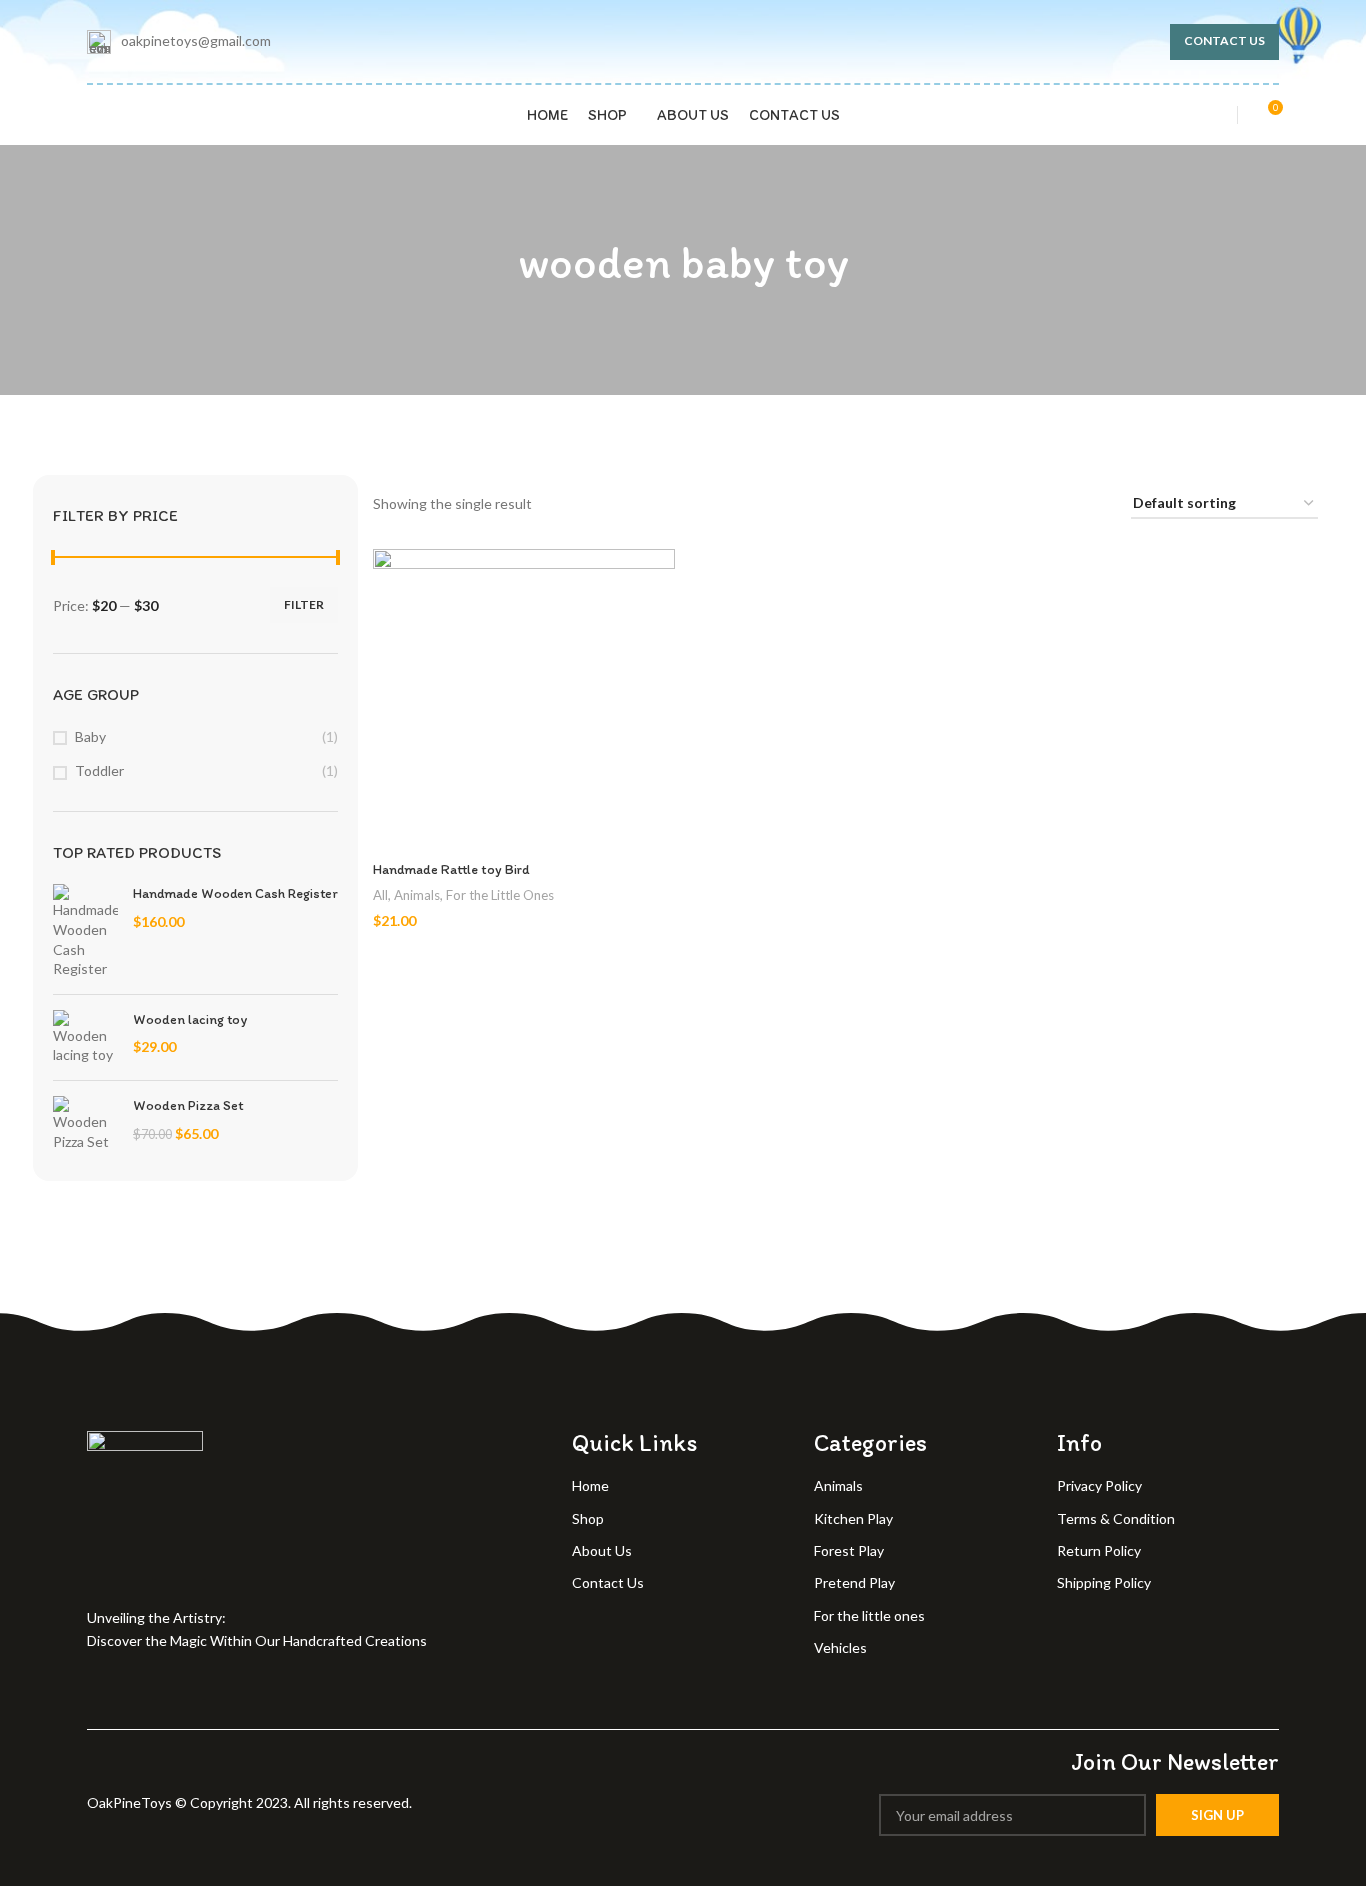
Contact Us (1224, 40)
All (380, 895)
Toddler (99, 770)
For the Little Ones (500, 895)
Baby (90, 736)
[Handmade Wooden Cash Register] (85, 931)
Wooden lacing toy (190, 1019)
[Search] (113, 115)
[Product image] (524, 700)
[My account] (1209, 115)
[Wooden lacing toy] (85, 1037)
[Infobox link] (179, 42)
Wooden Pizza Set (188, 1105)
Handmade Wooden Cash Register (235, 893)
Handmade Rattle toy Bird (451, 869)
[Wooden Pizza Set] (85, 1123)
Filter (304, 604)
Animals (417, 895)
